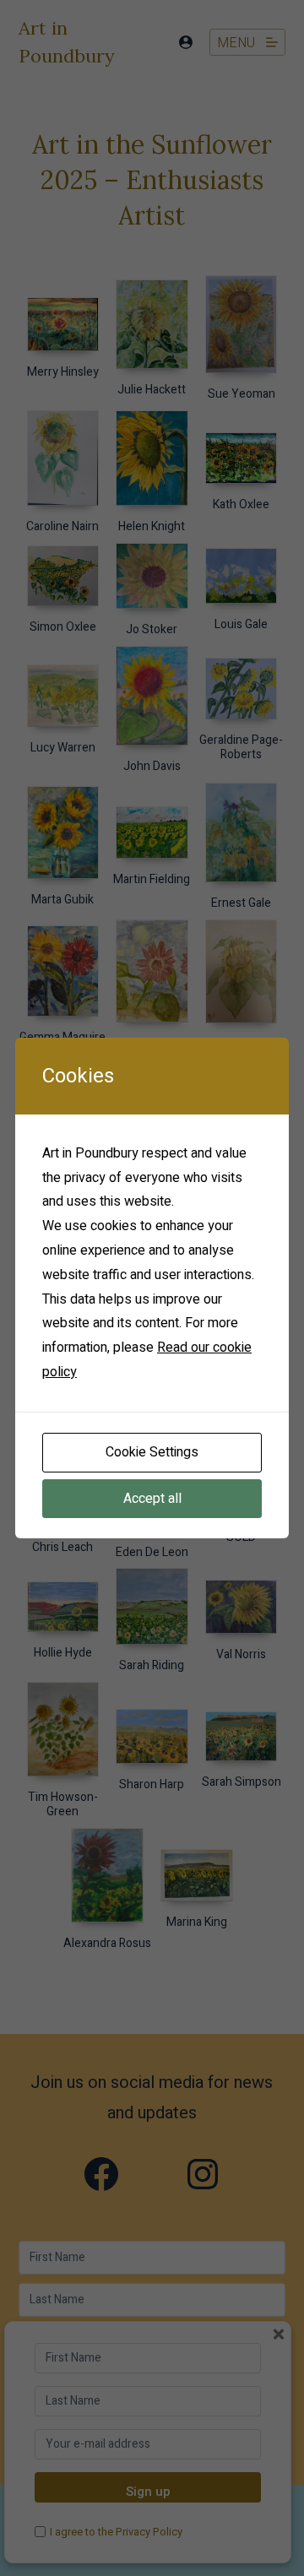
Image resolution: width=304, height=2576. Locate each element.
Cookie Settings (152, 1452)
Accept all (152, 1499)
